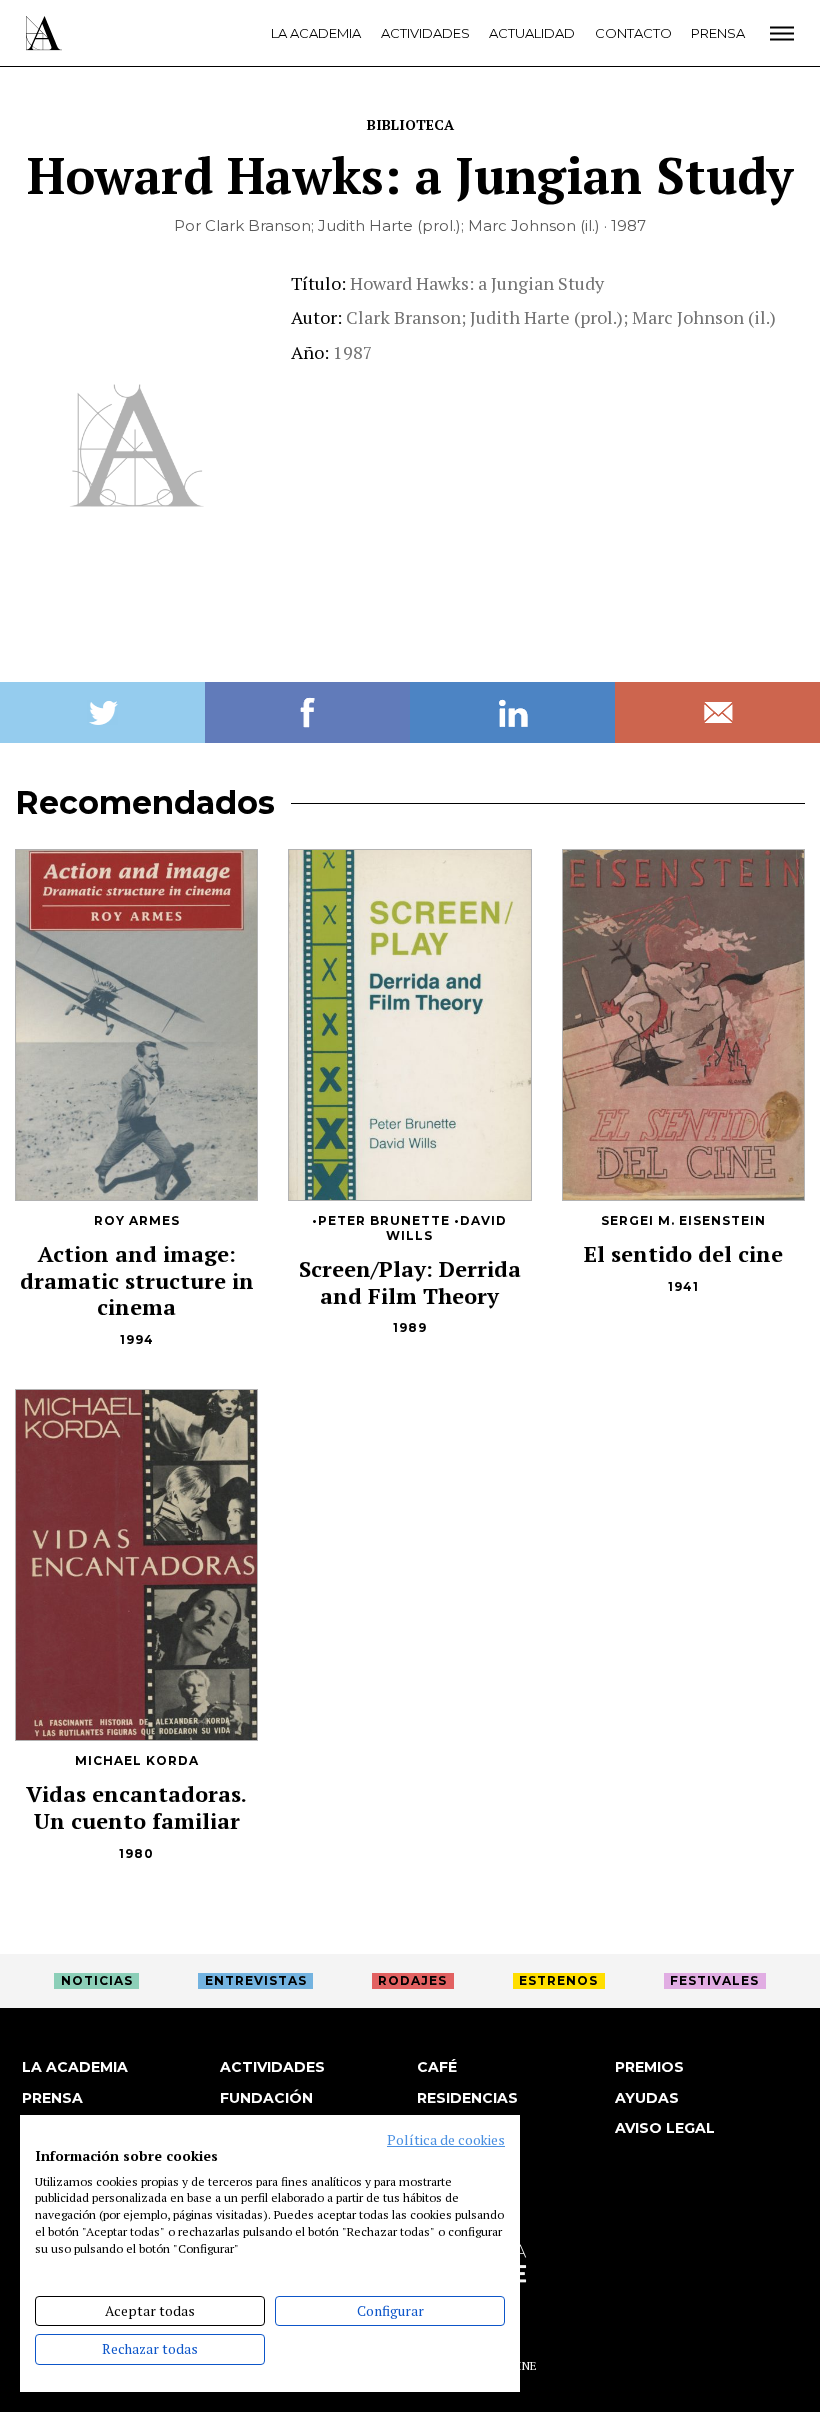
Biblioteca (410, 124)
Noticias (97, 1980)
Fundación (266, 2098)
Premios (649, 2067)
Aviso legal (665, 2128)
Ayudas (647, 2098)
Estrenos (558, 1980)
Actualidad (532, 33)
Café (437, 2067)
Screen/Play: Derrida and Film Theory (410, 1282)
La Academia (316, 33)
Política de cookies (446, 2140)
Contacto (633, 33)
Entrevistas (256, 1980)
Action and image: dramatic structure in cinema (137, 1280)
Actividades (425, 33)
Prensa (718, 33)
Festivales (714, 1980)
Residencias (467, 2098)
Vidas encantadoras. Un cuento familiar (136, 1807)
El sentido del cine (683, 1253)
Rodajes (412, 1980)
